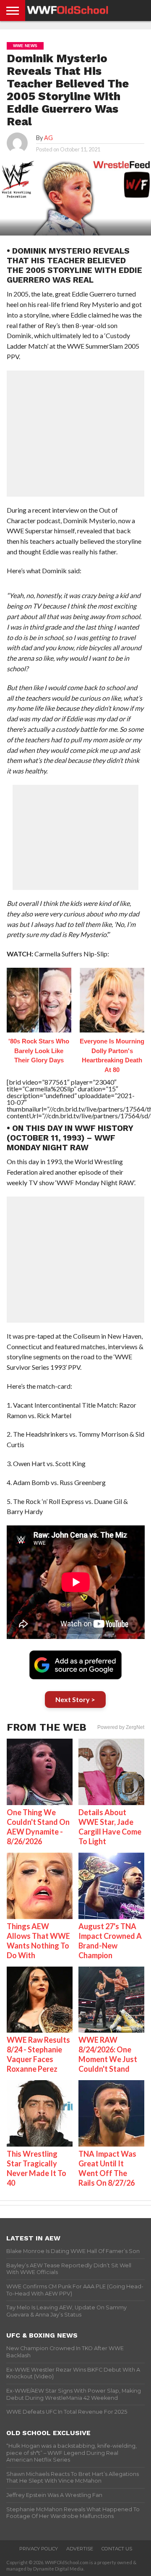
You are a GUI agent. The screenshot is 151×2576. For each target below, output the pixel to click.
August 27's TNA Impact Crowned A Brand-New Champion (110, 1941)
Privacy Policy (39, 2549)
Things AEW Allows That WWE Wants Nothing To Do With (38, 1941)
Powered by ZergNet (121, 1727)
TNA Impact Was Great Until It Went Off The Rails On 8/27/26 (107, 2168)
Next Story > (75, 1699)
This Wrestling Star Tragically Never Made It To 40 (36, 2168)
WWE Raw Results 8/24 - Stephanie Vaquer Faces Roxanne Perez (38, 2054)
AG (48, 138)
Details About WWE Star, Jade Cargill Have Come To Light (110, 1827)
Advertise (80, 2549)
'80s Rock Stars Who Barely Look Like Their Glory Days (39, 1051)
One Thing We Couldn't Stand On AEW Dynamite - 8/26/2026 (38, 1827)
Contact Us (117, 2549)
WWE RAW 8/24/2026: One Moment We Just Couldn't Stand (108, 2054)
